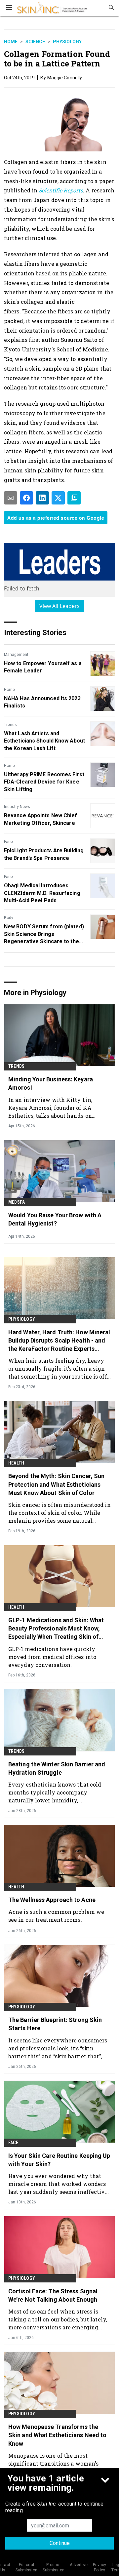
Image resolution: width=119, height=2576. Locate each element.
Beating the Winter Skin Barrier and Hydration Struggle (57, 1768)
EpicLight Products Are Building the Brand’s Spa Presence (44, 854)
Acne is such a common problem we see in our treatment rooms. (56, 1916)
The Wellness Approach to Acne (52, 1900)
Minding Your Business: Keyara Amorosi (51, 1083)
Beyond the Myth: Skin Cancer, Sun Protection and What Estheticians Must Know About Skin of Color (56, 1484)
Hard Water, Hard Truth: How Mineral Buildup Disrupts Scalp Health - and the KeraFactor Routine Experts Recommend (59, 1341)
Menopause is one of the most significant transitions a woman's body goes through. (53, 2463)
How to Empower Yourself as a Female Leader (43, 667)
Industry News (17, 807)
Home (11, 42)
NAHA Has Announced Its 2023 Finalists (42, 702)
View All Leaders (60, 606)
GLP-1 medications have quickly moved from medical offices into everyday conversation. (52, 1657)
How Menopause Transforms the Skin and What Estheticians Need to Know (57, 2435)
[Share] (26, 498)
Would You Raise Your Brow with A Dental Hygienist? (55, 1219)
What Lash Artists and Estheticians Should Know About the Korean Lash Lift (44, 741)
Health (16, 1463)
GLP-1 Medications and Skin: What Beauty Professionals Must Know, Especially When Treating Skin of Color (56, 1629)
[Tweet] (58, 498)
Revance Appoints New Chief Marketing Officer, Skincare (41, 819)
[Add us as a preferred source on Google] (74, 498)
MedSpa (17, 1202)
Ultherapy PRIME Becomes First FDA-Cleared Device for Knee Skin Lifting (44, 782)
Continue (60, 2543)
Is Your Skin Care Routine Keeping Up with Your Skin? (59, 2160)
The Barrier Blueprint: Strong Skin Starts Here (55, 2024)
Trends (10, 725)
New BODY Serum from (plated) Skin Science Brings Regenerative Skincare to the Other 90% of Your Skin (44, 934)
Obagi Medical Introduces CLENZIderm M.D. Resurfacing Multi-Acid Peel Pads (42, 893)
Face (8, 842)
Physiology (67, 42)
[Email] (11, 498)
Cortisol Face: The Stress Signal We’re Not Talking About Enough (53, 2295)
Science (35, 42)
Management (16, 655)
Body (9, 918)
